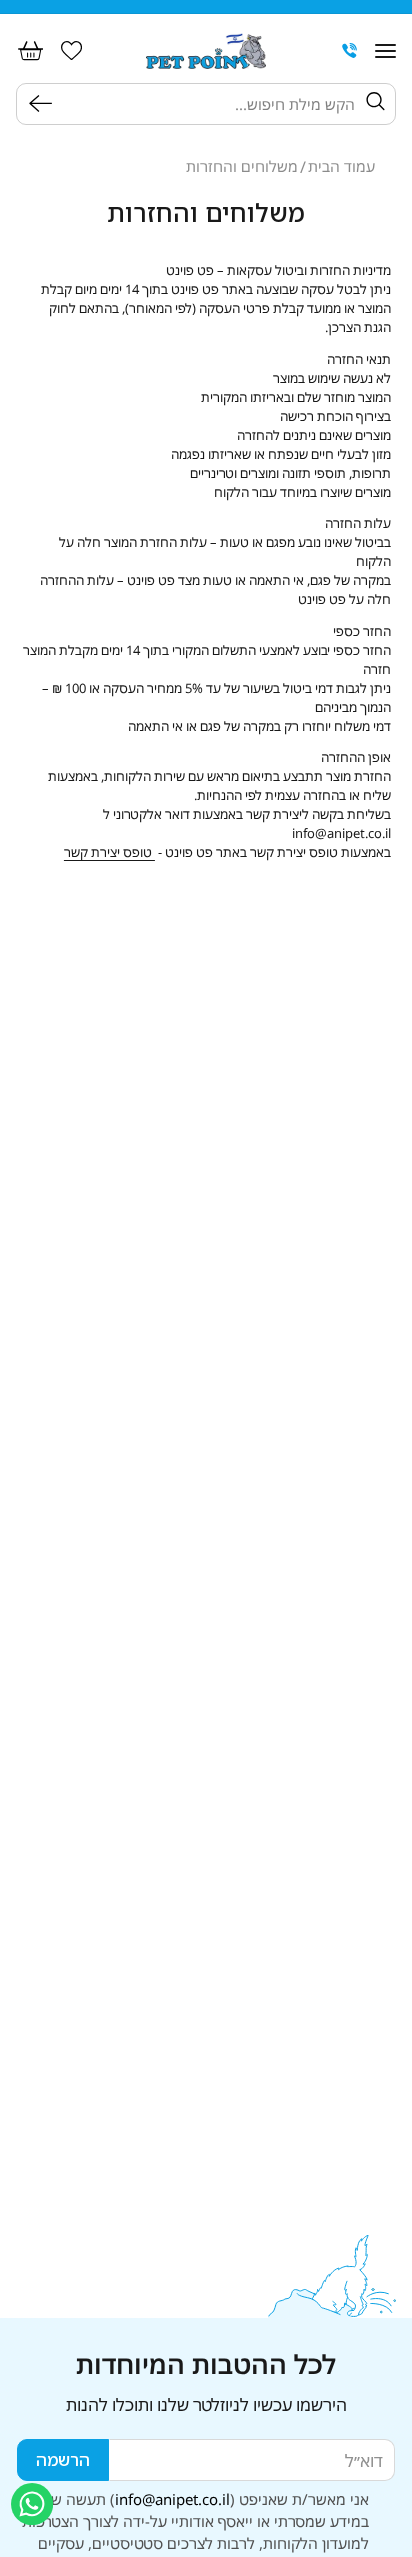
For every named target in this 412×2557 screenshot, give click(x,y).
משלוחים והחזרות (242, 166)
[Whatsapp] (32, 2504)
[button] (385, 51)
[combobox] (209, 103)
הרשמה (63, 2459)
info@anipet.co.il (172, 2499)
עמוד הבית (341, 166)
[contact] (350, 51)
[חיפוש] (45, 103)
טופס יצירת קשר (109, 852)
